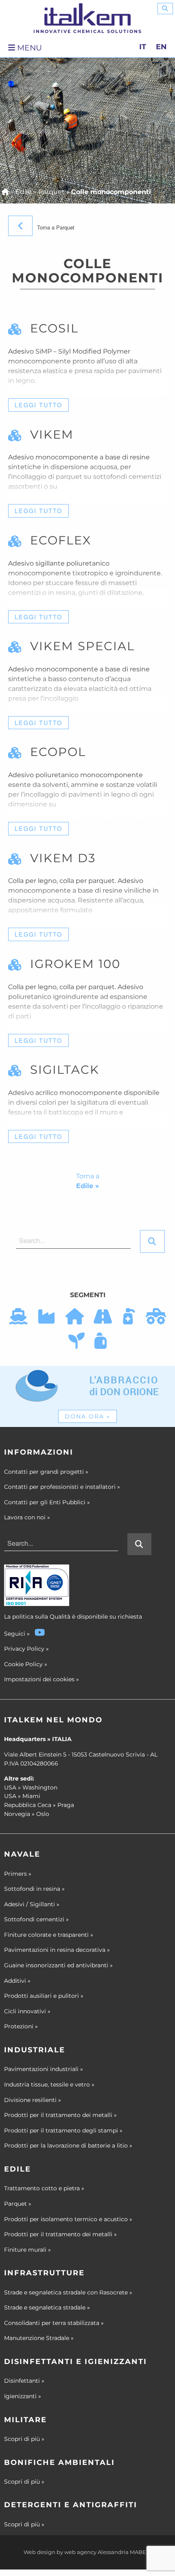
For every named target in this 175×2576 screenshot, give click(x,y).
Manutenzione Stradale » (39, 2338)
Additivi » (17, 1981)
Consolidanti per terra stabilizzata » (54, 2323)
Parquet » (18, 2204)
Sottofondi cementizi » (36, 1919)
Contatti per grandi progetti (46, 1472)
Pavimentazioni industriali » (44, 2069)
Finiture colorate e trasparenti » (49, 1935)
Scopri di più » (24, 2439)
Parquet (51, 192)
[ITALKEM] (87, 14)
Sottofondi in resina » (34, 1889)
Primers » (18, 1874)
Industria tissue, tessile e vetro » (49, 2084)
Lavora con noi (27, 1517)
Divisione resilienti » (33, 2100)
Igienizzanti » (23, 2396)
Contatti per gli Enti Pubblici (47, 1502)
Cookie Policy (23, 1664)
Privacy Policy (24, 1649)
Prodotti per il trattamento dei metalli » (60, 2115)
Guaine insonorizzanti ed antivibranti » (58, 1965)
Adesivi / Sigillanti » (32, 1904)
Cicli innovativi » (27, 2011)
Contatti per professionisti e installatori (62, 1487)
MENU (28, 48)
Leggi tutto (38, 405)
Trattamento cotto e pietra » (44, 2188)
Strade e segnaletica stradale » (47, 2307)
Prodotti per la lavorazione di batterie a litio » (68, 2146)
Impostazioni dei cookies (39, 1679)
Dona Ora (87, 1416)
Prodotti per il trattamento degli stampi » (63, 2130)
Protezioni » (21, 2026)
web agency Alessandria (96, 2552)
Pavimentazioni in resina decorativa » (57, 1950)
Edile (24, 192)
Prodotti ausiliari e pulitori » (44, 1996)
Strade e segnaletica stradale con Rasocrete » (68, 2292)
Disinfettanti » (24, 2381)
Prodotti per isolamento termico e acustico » (68, 2219)
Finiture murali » (27, 2250)
